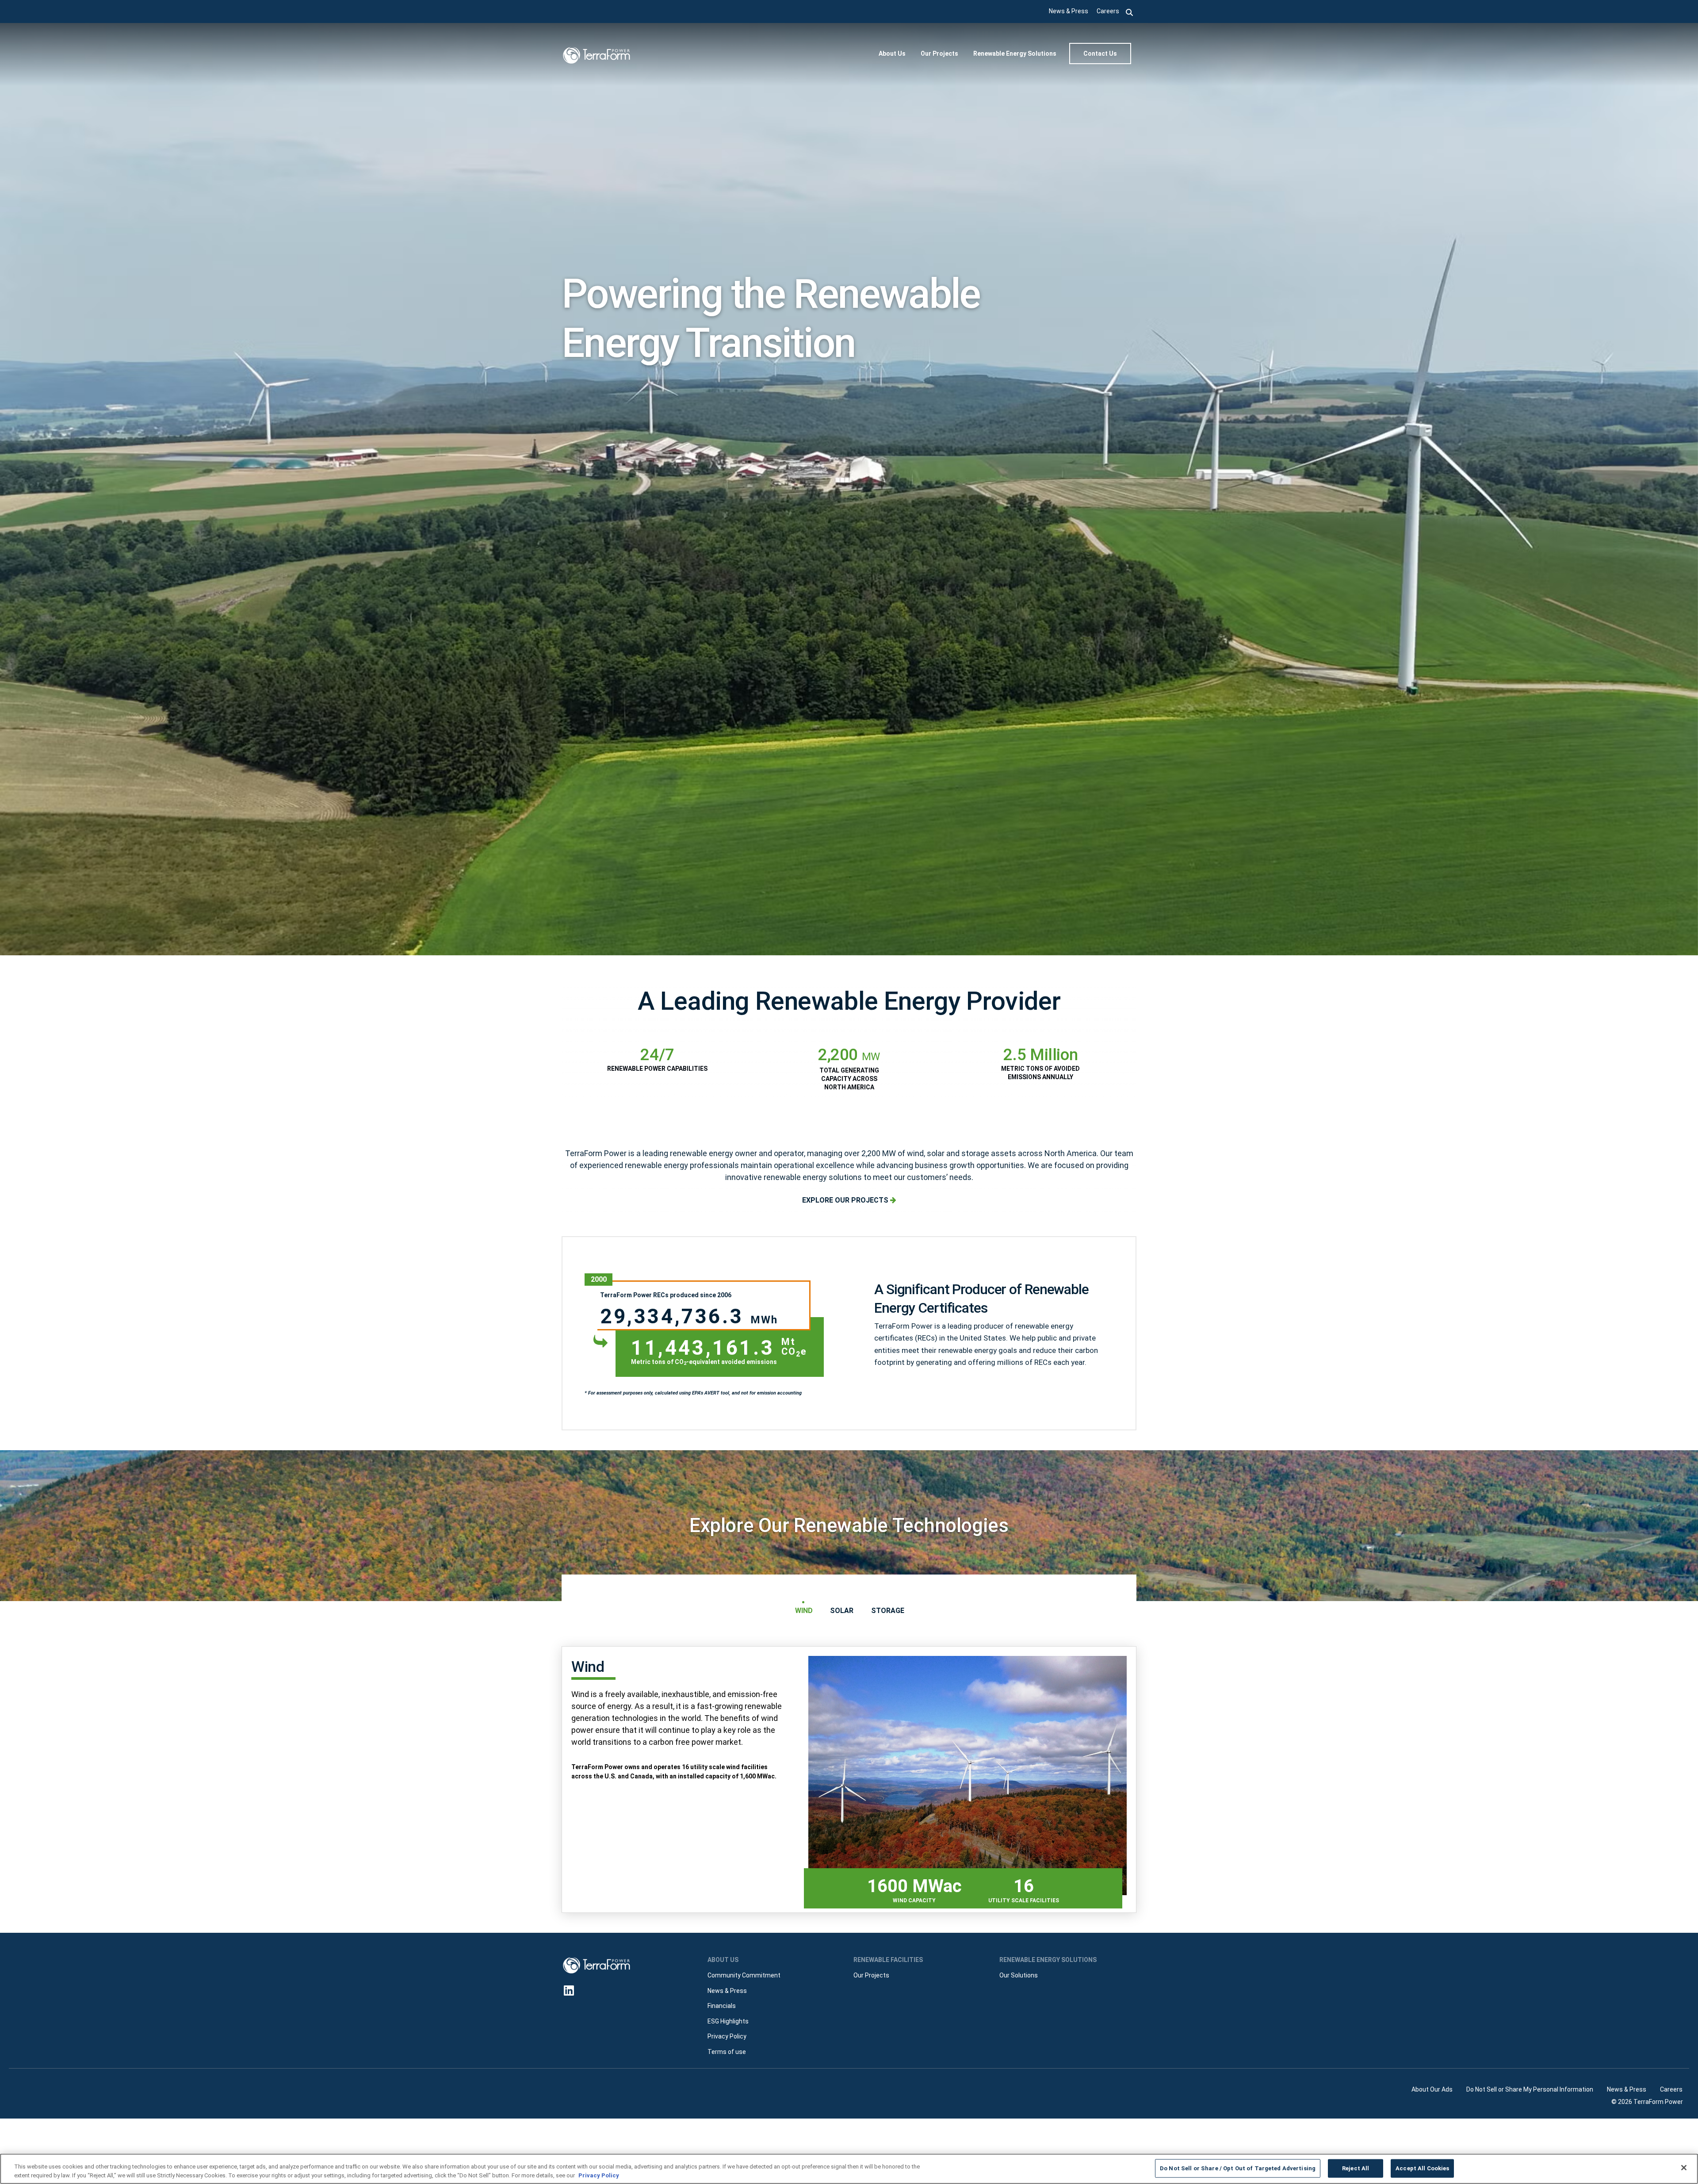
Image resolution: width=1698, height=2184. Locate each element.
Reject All (1356, 2168)
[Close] (1684, 2168)
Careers (1108, 11)
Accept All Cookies (1422, 2168)
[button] (1130, 11)
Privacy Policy (599, 2175)
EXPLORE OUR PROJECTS (846, 1200)
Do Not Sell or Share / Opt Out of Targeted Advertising (1238, 2168)
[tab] (803, 1611)
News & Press (1069, 11)
